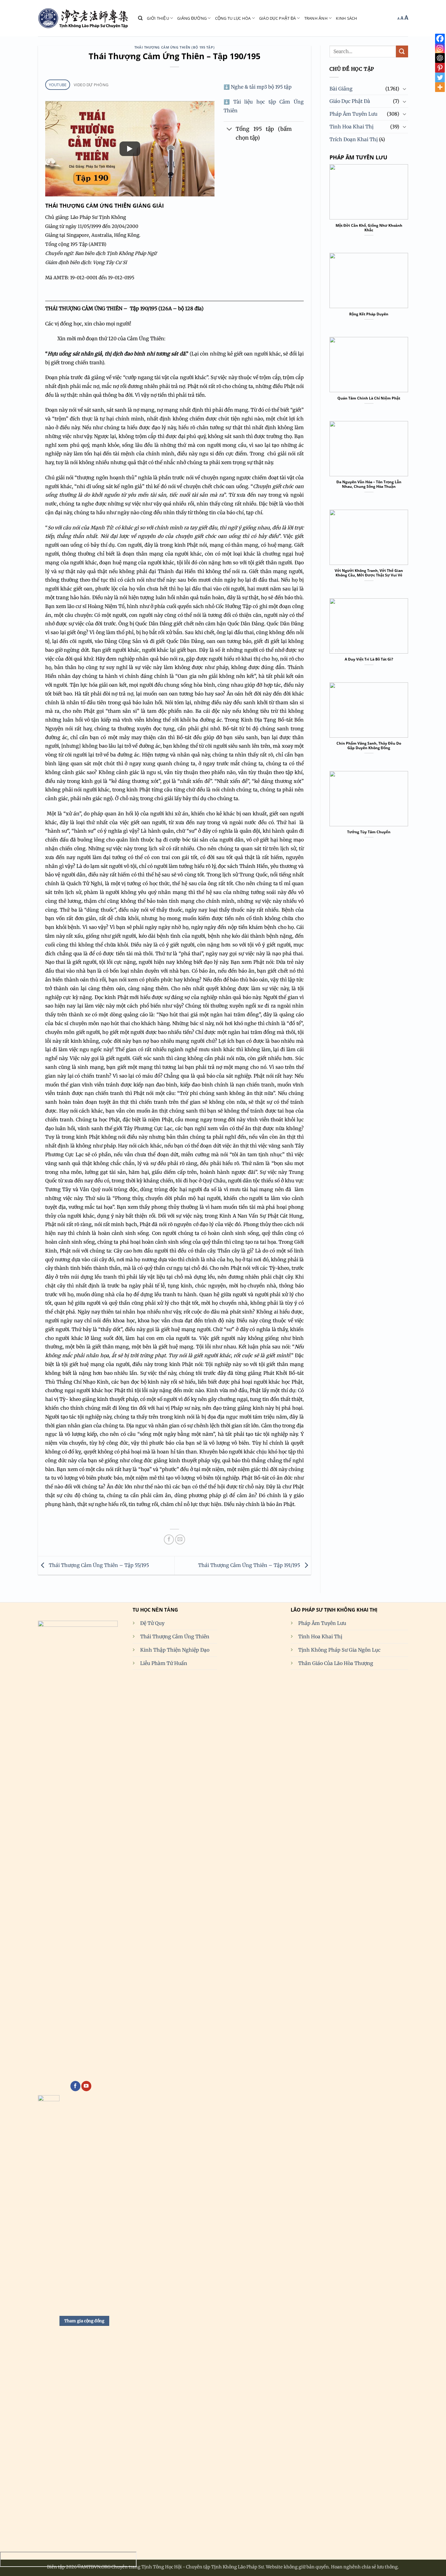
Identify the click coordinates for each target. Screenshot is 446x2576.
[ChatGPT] (440, 58)
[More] (440, 87)
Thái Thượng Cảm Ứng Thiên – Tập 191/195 (250, 1565)
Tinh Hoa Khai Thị (351, 127)
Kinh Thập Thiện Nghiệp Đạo (175, 1650)
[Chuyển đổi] (230, 130)
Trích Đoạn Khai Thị (354, 139)
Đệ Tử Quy (152, 1623)
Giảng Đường (192, 18)
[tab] (58, 85)
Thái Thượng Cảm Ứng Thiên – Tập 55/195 (98, 1565)
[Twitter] (440, 77)
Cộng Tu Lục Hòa (233, 18)
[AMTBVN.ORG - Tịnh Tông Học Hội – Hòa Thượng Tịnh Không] (83, 18)
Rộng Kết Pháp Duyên (369, 314)
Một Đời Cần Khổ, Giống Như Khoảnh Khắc (369, 228)
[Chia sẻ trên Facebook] (169, 1539)
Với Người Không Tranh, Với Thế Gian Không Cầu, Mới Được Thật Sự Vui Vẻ (369, 573)
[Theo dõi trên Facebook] (75, 2086)
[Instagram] (440, 48)
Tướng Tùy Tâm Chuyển (369, 832)
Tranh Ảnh (316, 18)
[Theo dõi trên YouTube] (86, 2086)
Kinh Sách (346, 18)
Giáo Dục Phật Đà (277, 18)
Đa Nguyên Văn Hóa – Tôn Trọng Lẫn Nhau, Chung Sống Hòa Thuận (369, 484)
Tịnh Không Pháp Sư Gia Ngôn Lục (339, 1650)
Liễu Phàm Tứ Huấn (164, 1663)
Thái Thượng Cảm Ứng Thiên (175, 1636)
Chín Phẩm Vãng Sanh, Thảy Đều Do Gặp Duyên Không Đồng (369, 746)
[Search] (140, 18)
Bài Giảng (341, 89)
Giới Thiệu (158, 18)
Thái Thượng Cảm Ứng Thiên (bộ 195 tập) (174, 47)
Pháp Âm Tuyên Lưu (353, 114)
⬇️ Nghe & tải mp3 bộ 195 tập (258, 87)
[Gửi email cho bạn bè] (180, 1539)
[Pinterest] (440, 68)
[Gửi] (402, 51)
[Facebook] (440, 39)
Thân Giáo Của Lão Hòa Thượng (336, 1663)
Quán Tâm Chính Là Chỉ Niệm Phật (369, 398)
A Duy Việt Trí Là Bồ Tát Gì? (369, 659)
